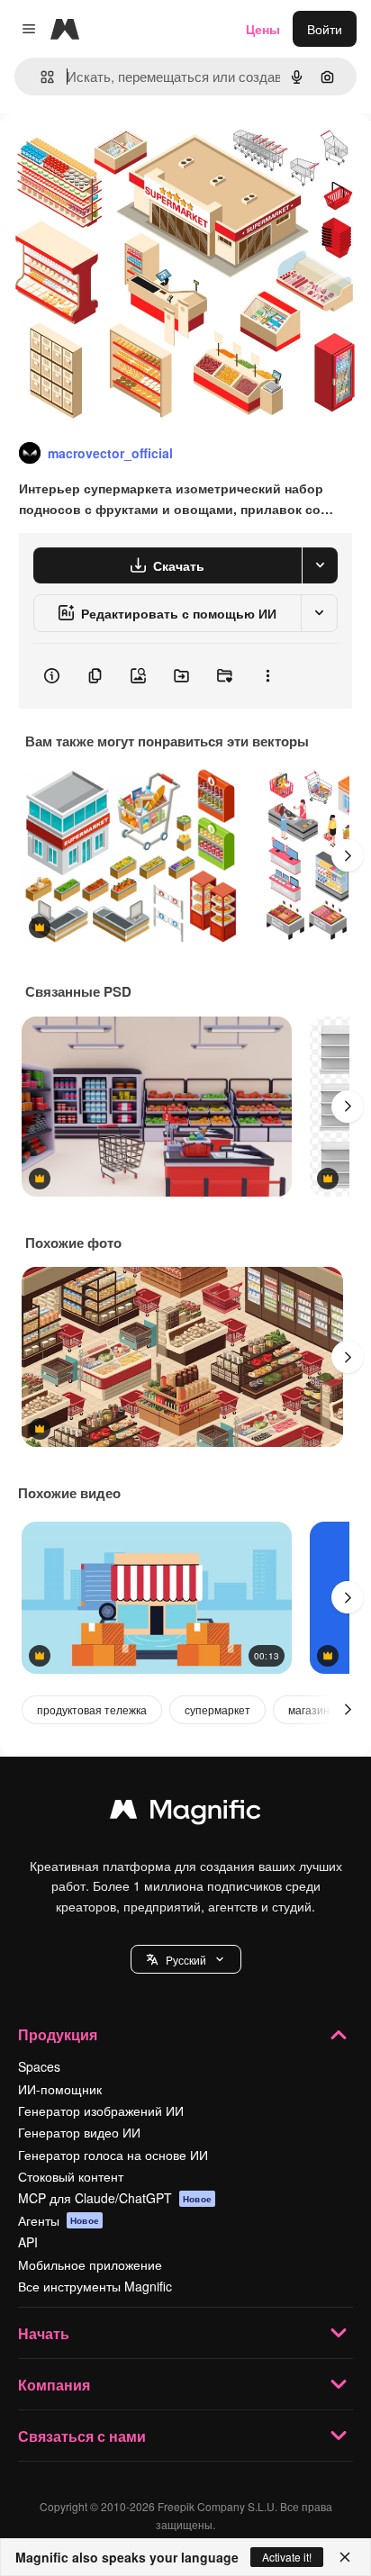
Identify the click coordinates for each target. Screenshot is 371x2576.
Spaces (39, 2066)
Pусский (186, 1960)
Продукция (58, 2034)
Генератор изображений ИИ (101, 2111)
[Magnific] (185, 1813)
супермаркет (217, 1709)
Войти (325, 29)
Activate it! (287, 2557)
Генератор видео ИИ (79, 2132)
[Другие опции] (267, 676)
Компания (54, 2385)
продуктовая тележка (92, 1709)
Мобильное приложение (90, 2264)
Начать (44, 2333)
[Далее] (348, 855)
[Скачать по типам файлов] (320, 565)
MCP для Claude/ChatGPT (115, 2198)
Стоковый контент (71, 2176)
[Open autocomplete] (40, 77)
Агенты (59, 2220)
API (28, 2242)
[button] (186, 1959)
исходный (121, 154)
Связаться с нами (82, 2436)
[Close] (345, 2557)
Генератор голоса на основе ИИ (113, 2155)
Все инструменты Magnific (95, 2286)
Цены (263, 29)
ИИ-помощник (60, 2089)
